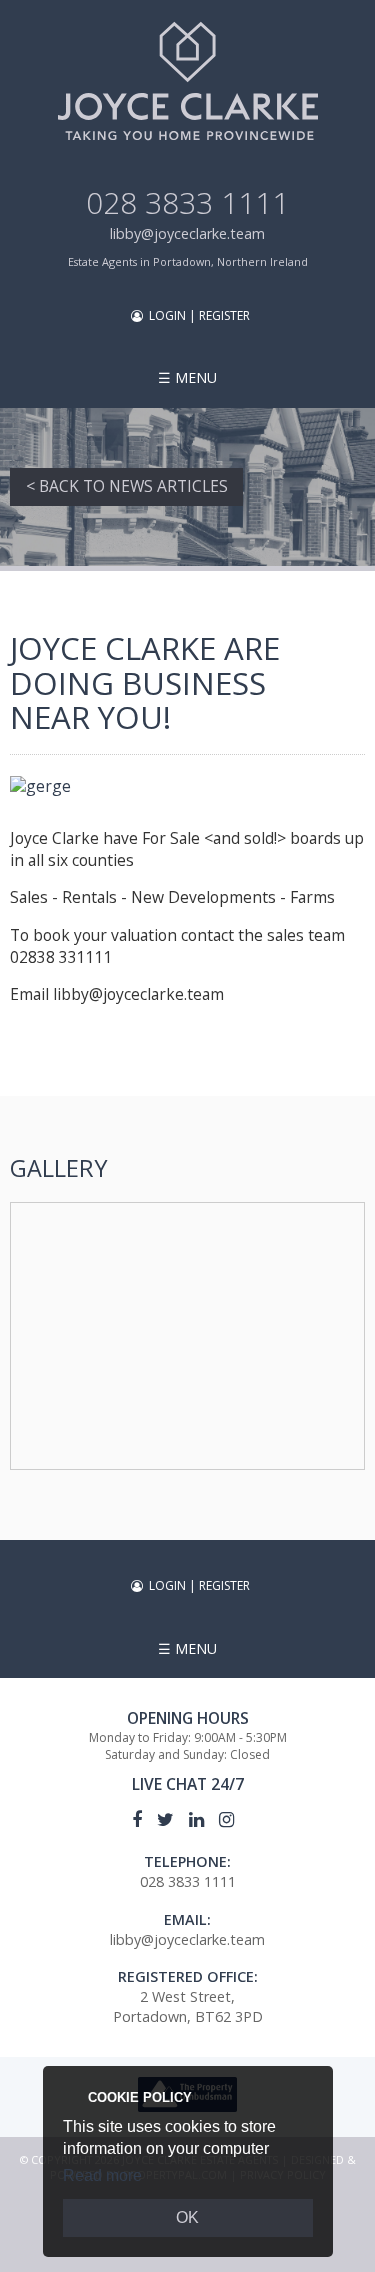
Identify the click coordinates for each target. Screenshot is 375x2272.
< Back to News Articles (127, 486)
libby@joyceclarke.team (187, 233)
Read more (102, 2175)
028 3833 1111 (187, 202)
